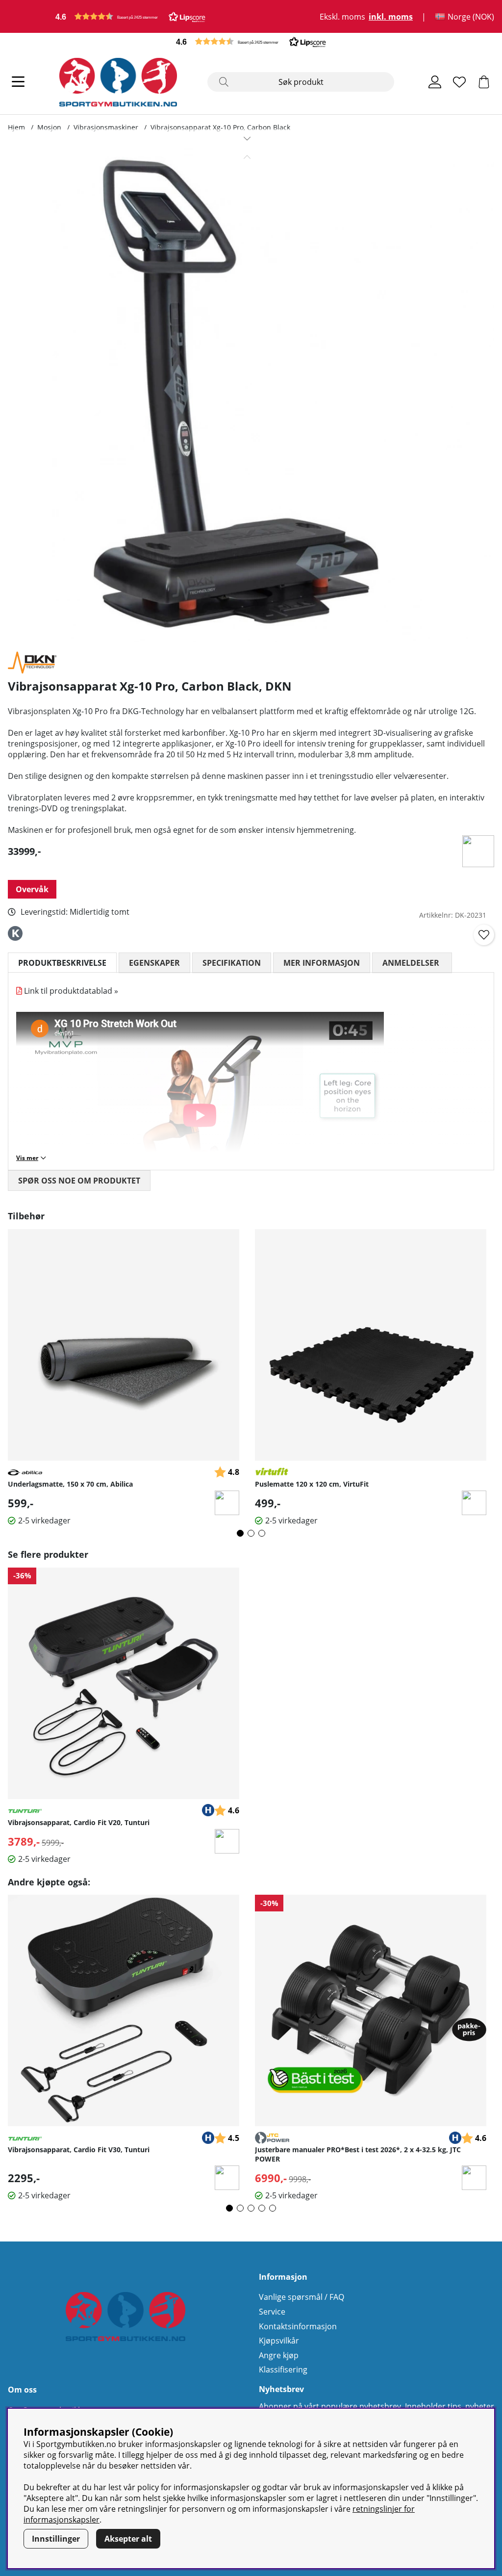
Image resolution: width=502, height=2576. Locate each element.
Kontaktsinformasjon (298, 2326)
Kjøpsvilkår (279, 2341)
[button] (130, 16)
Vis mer (27, 1158)
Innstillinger (56, 2539)
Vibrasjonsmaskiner (106, 127)
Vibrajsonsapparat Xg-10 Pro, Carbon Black (220, 127)
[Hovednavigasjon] (18, 82)
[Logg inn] (435, 82)
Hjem (16, 127)
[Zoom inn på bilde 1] (247, 395)
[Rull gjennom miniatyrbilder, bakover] (247, 157)
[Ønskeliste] (459, 82)
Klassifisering (283, 2370)
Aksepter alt (128, 2539)
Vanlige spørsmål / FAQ (301, 2297)
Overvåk (32, 889)
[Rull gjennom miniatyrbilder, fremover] (247, 138)
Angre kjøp (279, 2355)
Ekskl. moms (342, 17)
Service (272, 2312)
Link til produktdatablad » (71, 991)
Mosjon (49, 127)
